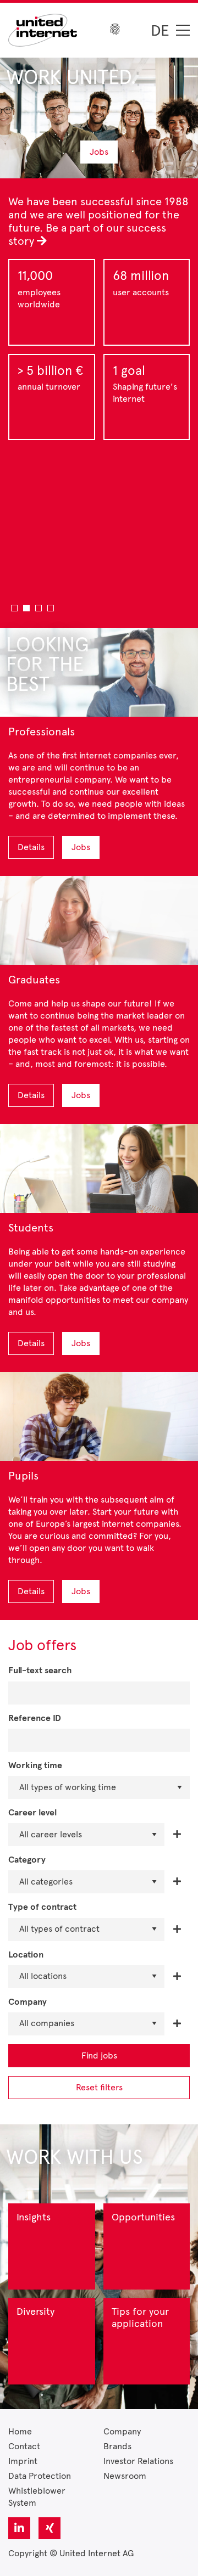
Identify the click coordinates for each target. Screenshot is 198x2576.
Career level (32, 1813)
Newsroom (125, 2476)
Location (26, 1955)
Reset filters (99, 2087)
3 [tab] (38, 608)
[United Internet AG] (43, 29)
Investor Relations (138, 2461)
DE (160, 30)
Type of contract (42, 1907)
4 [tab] (51, 608)
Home (20, 2431)
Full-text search (40, 1671)
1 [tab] (14, 608)
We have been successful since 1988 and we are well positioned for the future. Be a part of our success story (98, 221)
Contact (24, 2446)
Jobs (99, 152)
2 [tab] (26, 608)
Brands (117, 2446)
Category (27, 1860)
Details (31, 847)
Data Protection (40, 2476)
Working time (35, 1766)
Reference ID (35, 1719)
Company (28, 2002)
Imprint (23, 2461)
